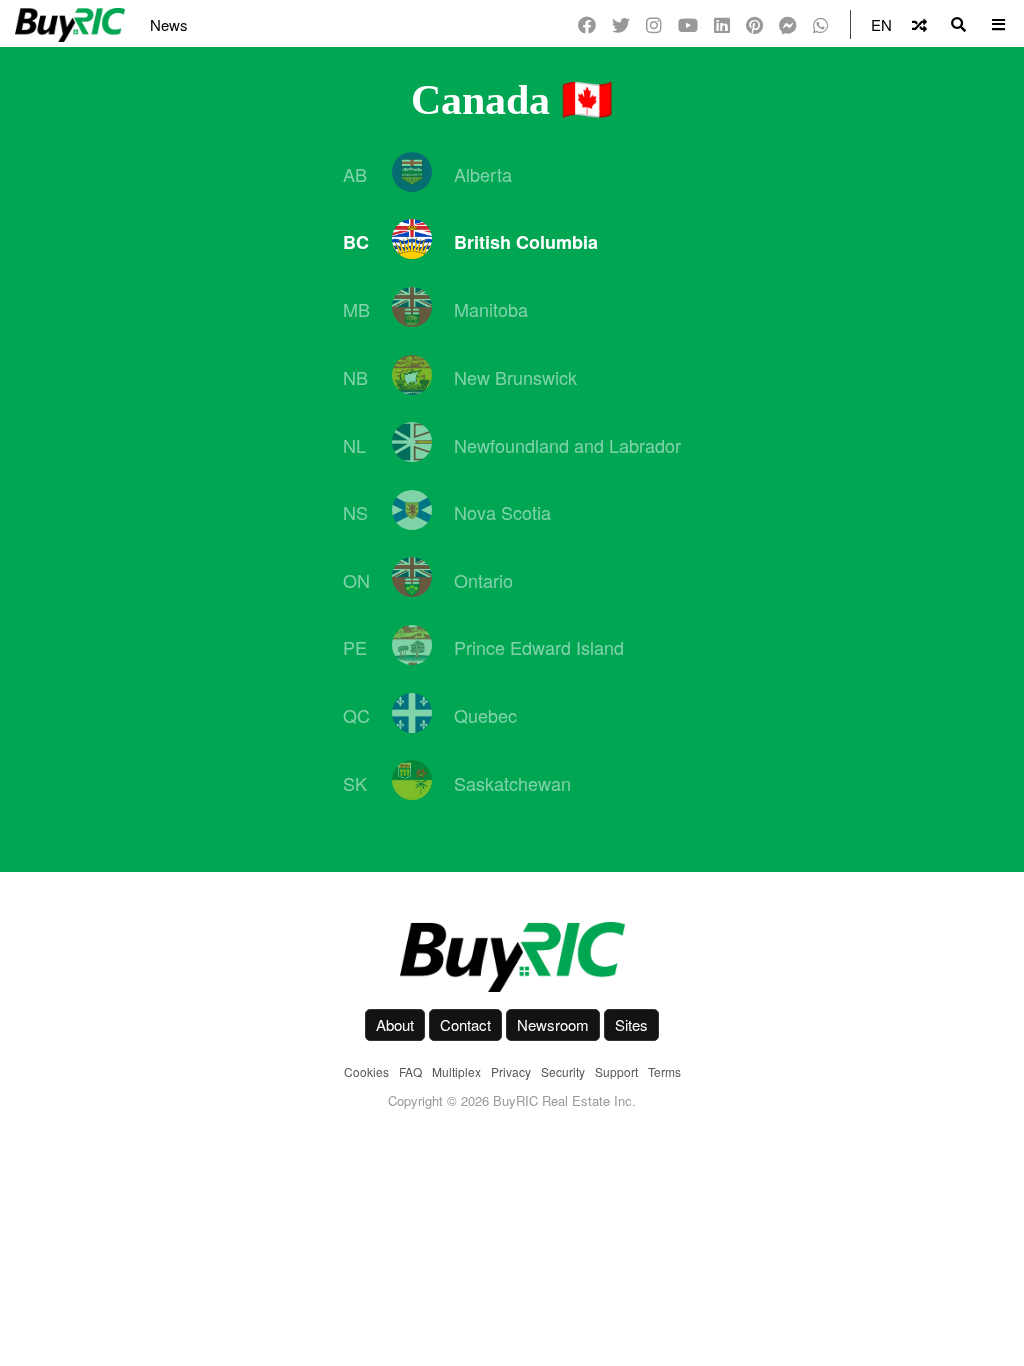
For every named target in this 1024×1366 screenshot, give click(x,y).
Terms (664, 1071)
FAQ (410, 1071)
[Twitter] (621, 24)
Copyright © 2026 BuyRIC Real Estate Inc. (512, 1100)
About (395, 1024)
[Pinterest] (754, 24)
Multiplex (456, 1071)
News (169, 24)
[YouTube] (688, 24)
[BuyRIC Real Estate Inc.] (512, 957)
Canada (480, 100)
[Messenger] (788, 24)
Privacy (511, 1071)
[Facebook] (587, 24)
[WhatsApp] (821, 24)
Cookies (366, 1071)
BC (356, 242)
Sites (631, 1024)
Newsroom (553, 1024)
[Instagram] (654, 24)
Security (563, 1071)
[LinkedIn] (722, 24)
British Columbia (526, 242)
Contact (465, 1024)
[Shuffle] (919, 24)
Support (616, 1071)
